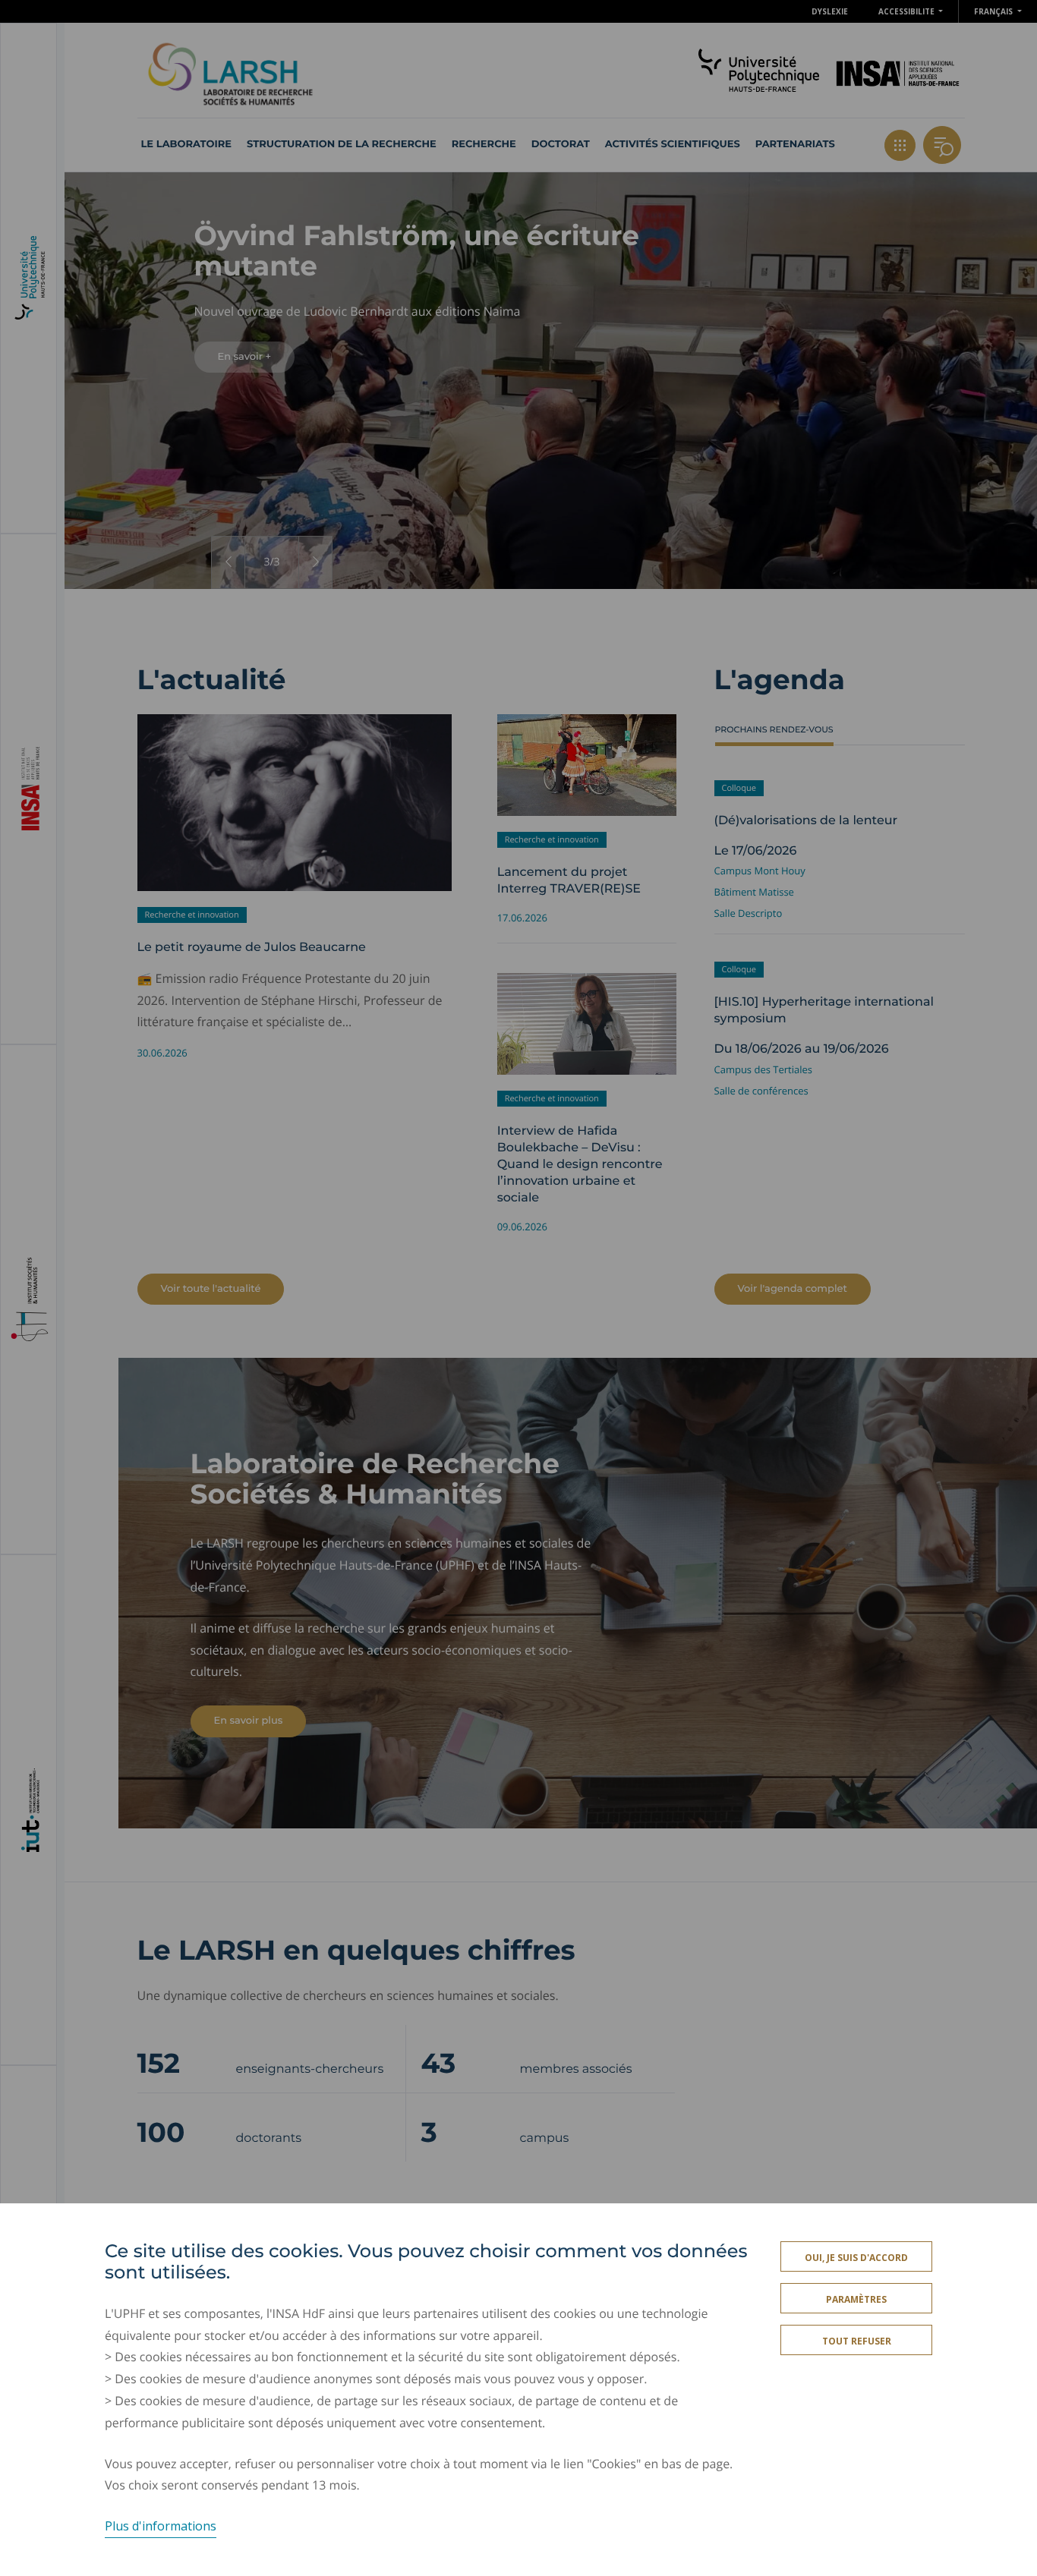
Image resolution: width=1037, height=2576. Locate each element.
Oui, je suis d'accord (856, 2258)
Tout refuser (857, 2341)
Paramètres (856, 2299)
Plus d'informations (161, 2526)
